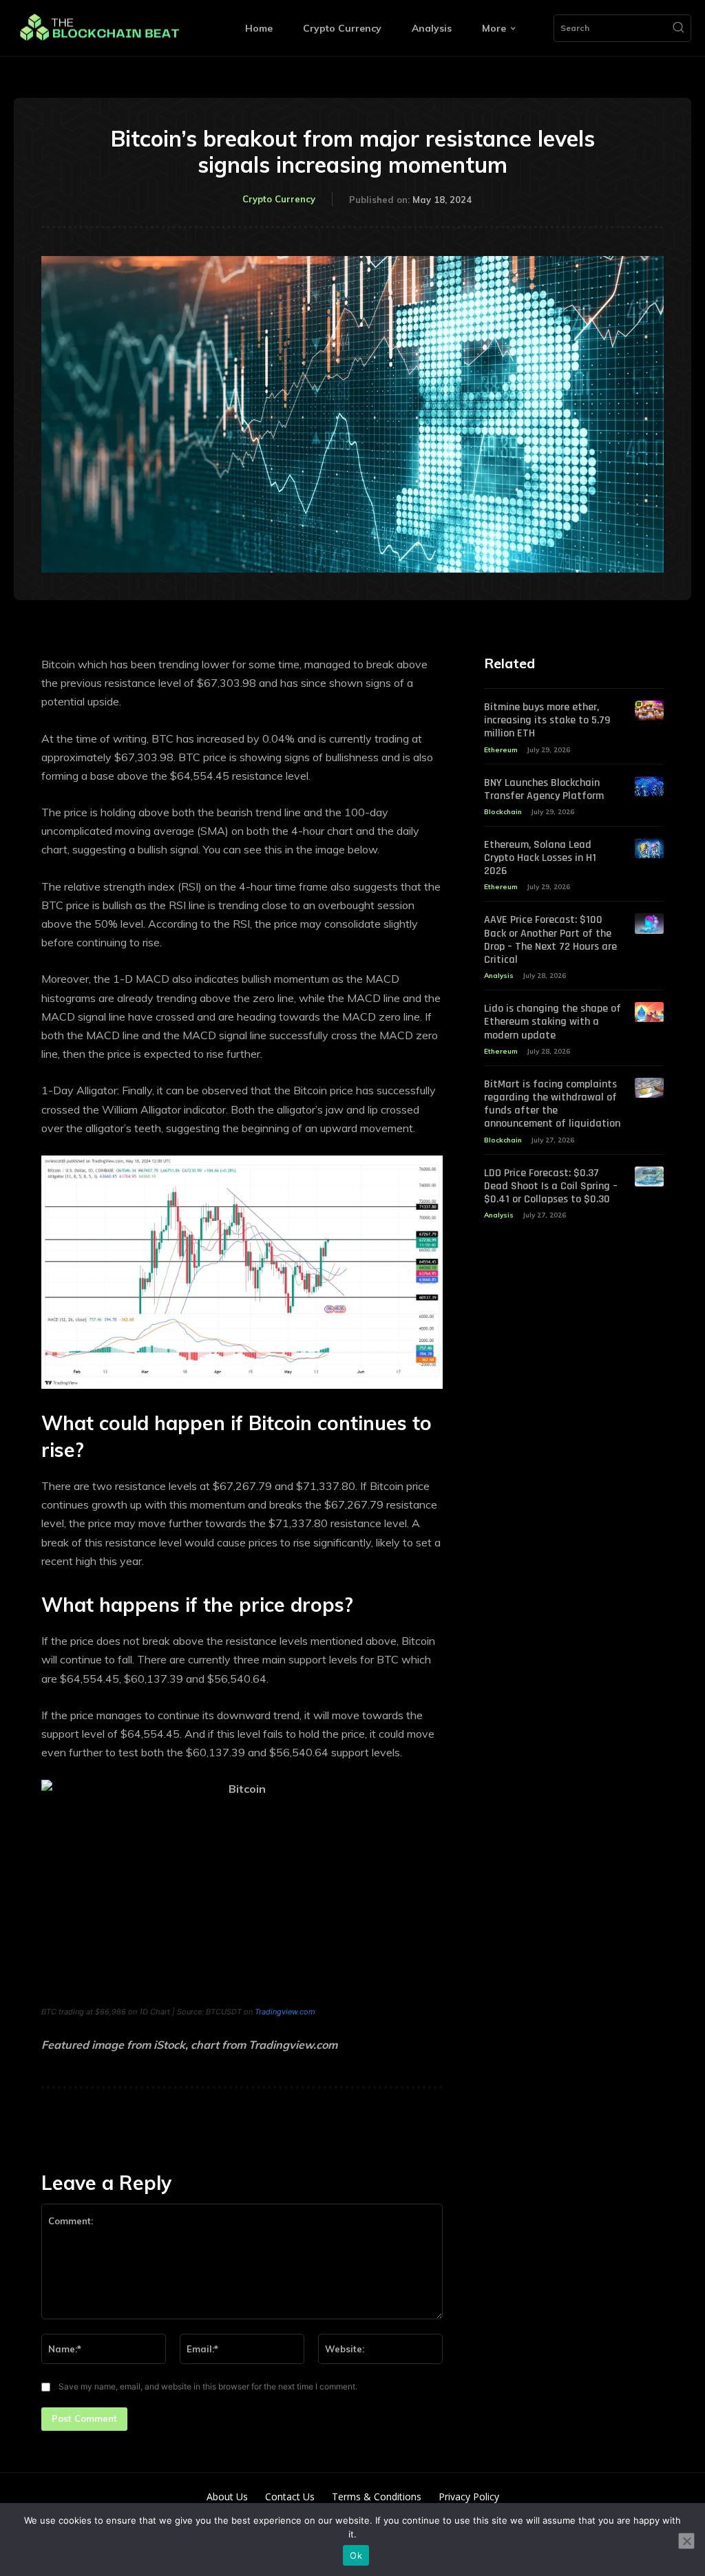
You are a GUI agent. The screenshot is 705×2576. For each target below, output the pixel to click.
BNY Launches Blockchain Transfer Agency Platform (544, 789)
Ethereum (501, 750)
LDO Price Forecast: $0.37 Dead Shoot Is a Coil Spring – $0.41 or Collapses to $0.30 (551, 1186)
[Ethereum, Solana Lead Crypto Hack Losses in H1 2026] (649, 848)
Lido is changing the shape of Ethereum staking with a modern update (553, 1022)
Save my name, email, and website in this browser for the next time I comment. (208, 2386)
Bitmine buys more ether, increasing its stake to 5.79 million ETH (547, 720)
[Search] (678, 28)
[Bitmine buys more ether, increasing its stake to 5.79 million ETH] (649, 711)
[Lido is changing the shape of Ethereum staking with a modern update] (649, 1012)
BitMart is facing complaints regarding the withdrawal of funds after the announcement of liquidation (552, 1104)
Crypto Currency (279, 199)
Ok (356, 2555)
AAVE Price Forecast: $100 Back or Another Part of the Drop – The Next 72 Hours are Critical (550, 940)
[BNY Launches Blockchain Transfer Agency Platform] (649, 786)
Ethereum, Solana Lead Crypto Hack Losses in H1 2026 (540, 858)
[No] (686, 2541)
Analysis (499, 976)
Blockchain (503, 812)
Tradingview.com (285, 2012)
